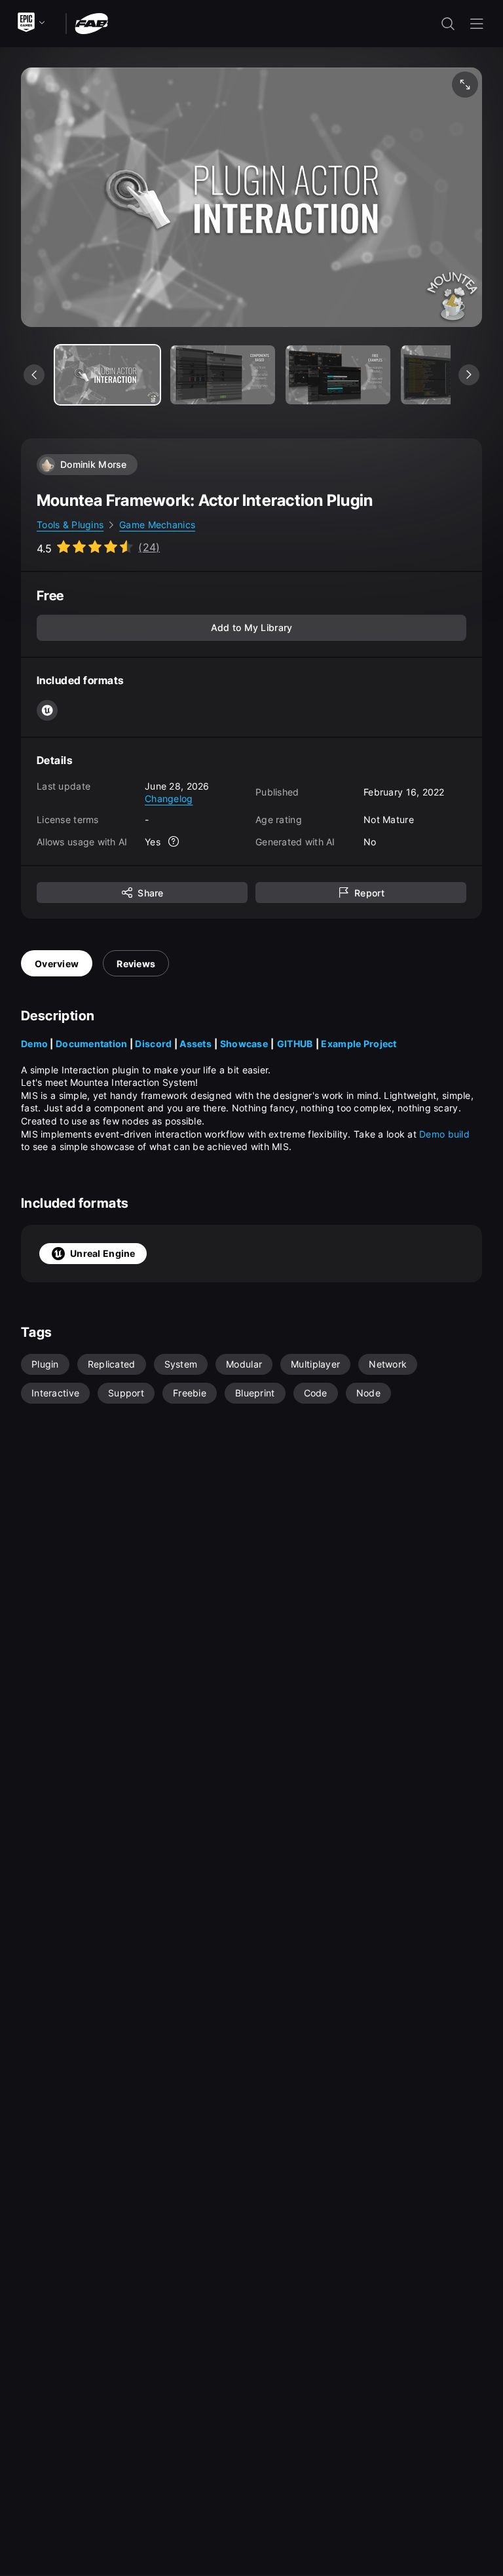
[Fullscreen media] (465, 85)
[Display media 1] (223, 375)
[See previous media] (34, 375)
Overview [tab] (57, 964)
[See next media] (469, 375)
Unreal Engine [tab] (103, 1253)
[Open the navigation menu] (477, 24)
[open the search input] (448, 24)
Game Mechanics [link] (157, 525)
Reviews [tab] (136, 964)
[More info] (174, 841)
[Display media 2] (338, 375)
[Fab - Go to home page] (91, 23)
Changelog (169, 798)
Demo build (446, 1134)
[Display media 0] (107, 375)
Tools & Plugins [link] (70, 525)
